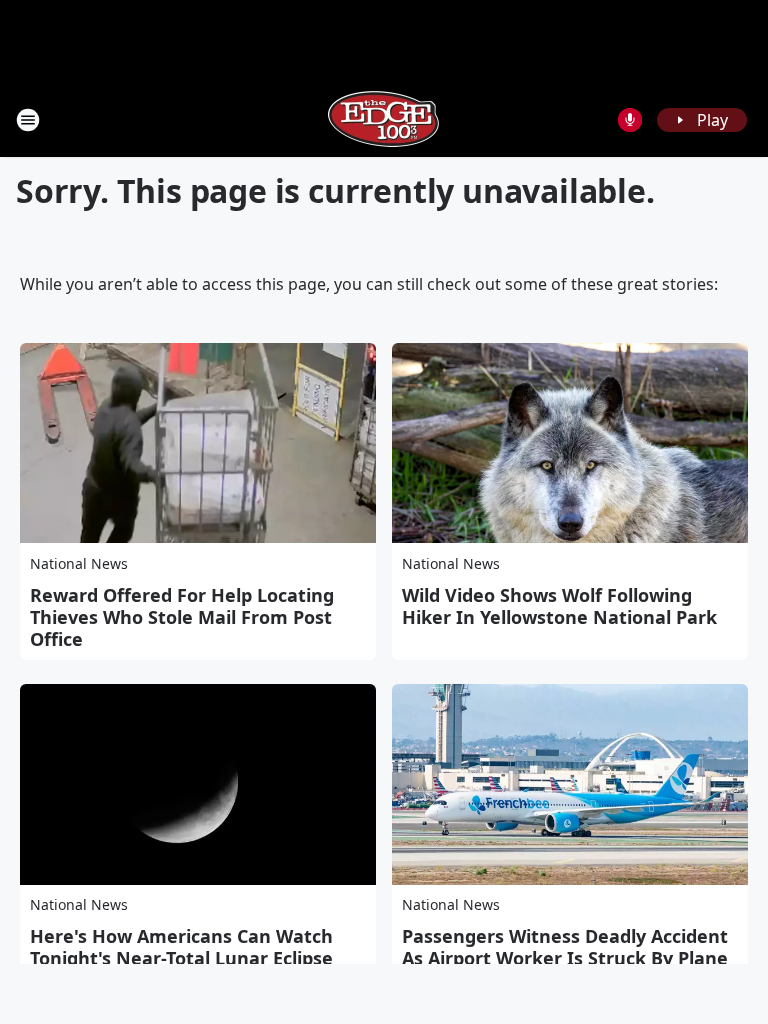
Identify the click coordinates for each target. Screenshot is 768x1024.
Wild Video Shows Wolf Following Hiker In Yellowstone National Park (559, 606)
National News (79, 563)
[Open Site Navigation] (28, 120)
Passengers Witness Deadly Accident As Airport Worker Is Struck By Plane (565, 947)
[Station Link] (384, 119)
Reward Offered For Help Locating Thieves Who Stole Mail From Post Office (182, 617)
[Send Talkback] (630, 120)
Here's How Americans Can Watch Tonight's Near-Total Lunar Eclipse (181, 947)
